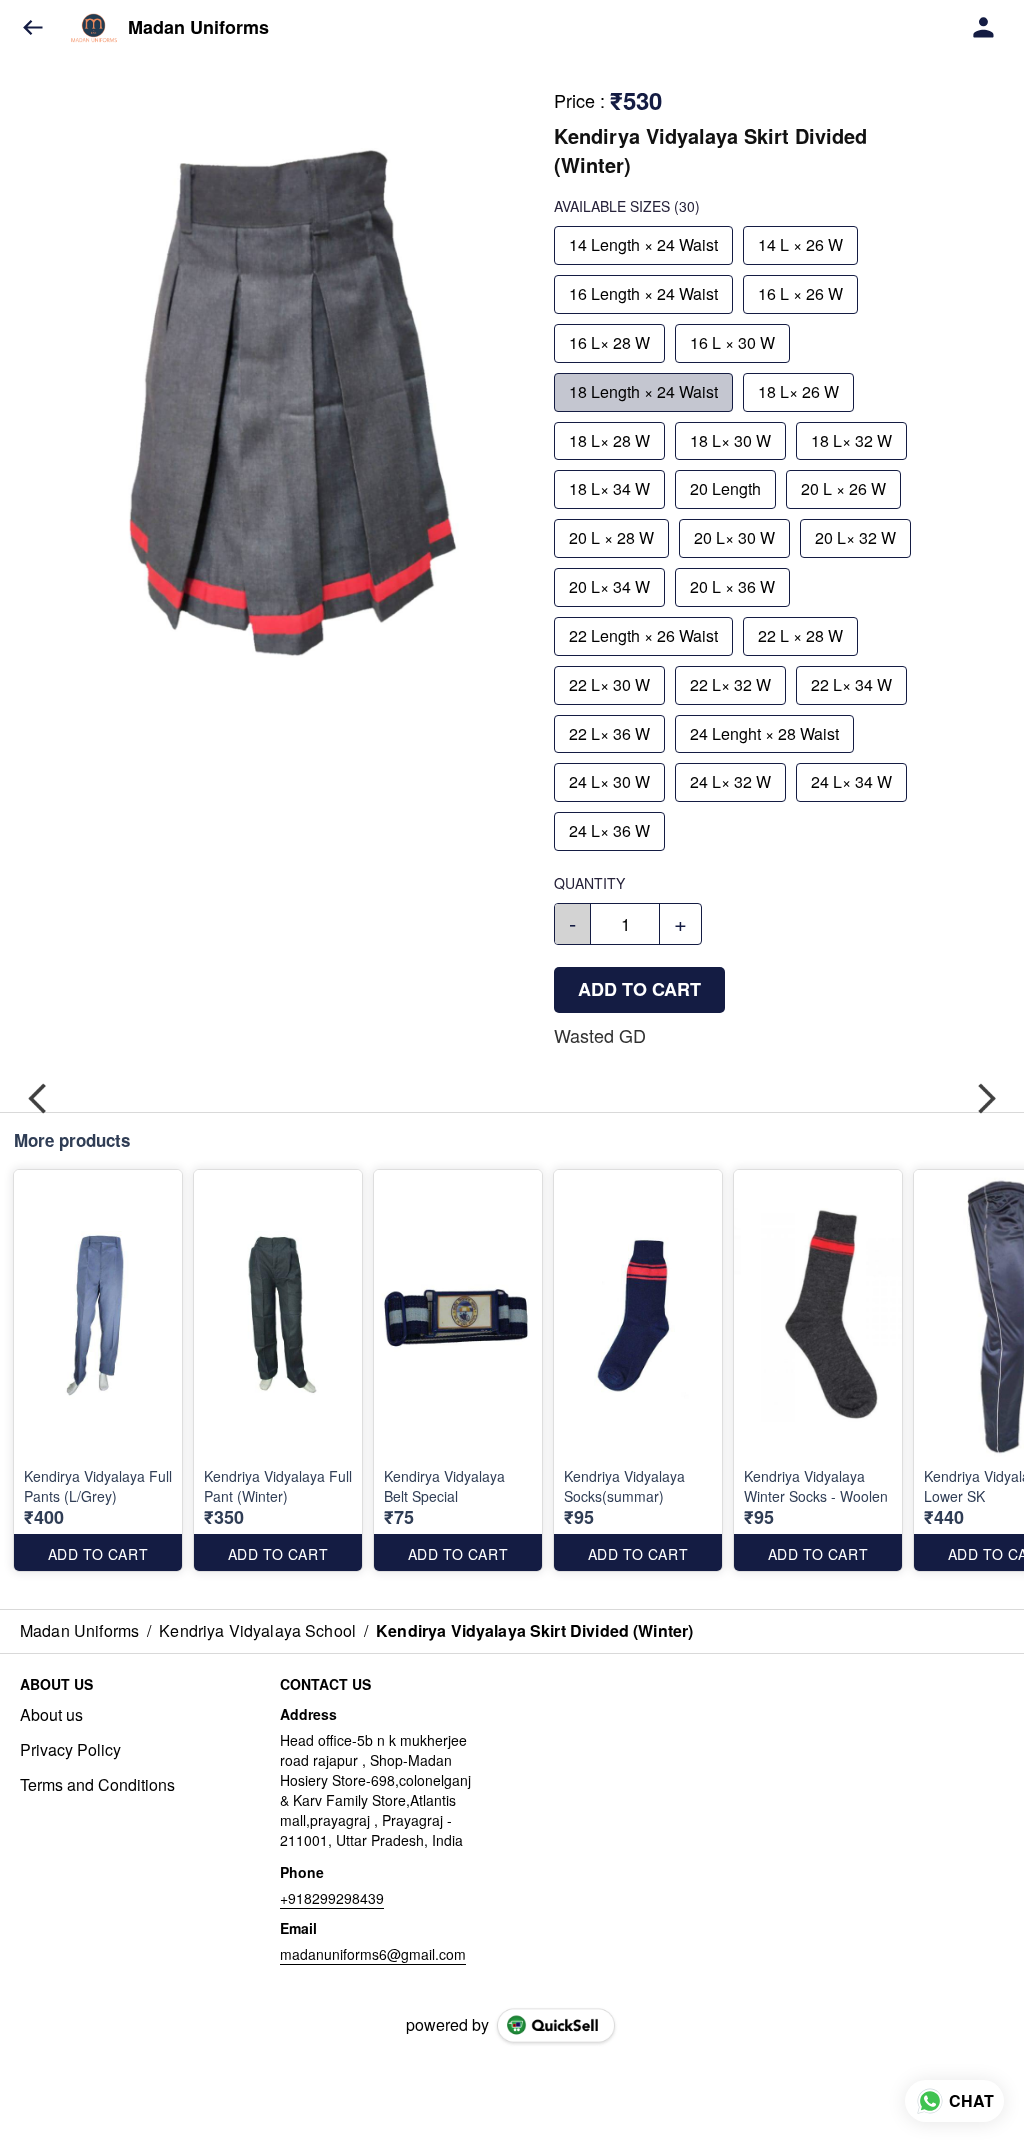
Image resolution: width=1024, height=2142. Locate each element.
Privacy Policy (70, 1750)
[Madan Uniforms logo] (94, 28)
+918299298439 (332, 1898)
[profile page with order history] (984, 28)
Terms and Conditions (97, 1785)
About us (51, 1715)
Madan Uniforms (198, 28)
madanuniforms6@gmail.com (373, 1954)
